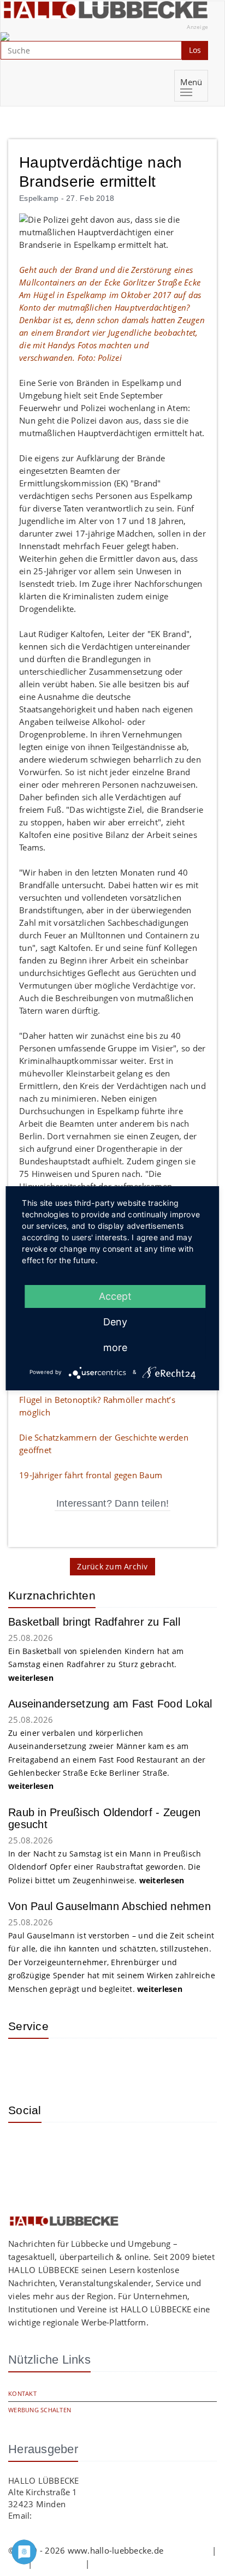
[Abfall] (96, 2063)
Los (195, 50)
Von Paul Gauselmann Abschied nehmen (109, 1906)
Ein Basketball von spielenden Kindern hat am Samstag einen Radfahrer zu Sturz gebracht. (96, 1664)
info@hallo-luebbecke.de (82, 2515)
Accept (115, 1296)
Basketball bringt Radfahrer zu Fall (94, 1622)
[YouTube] (60, 2147)
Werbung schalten (40, 2410)
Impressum (187, 2550)
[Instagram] (25, 2147)
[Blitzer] (60, 2063)
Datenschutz (59, 2563)
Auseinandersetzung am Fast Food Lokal (110, 1704)
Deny (115, 1322)
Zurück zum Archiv (112, 1566)
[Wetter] (25, 2063)
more (115, 1348)
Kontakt (22, 2393)
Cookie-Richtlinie (124, 2563)
